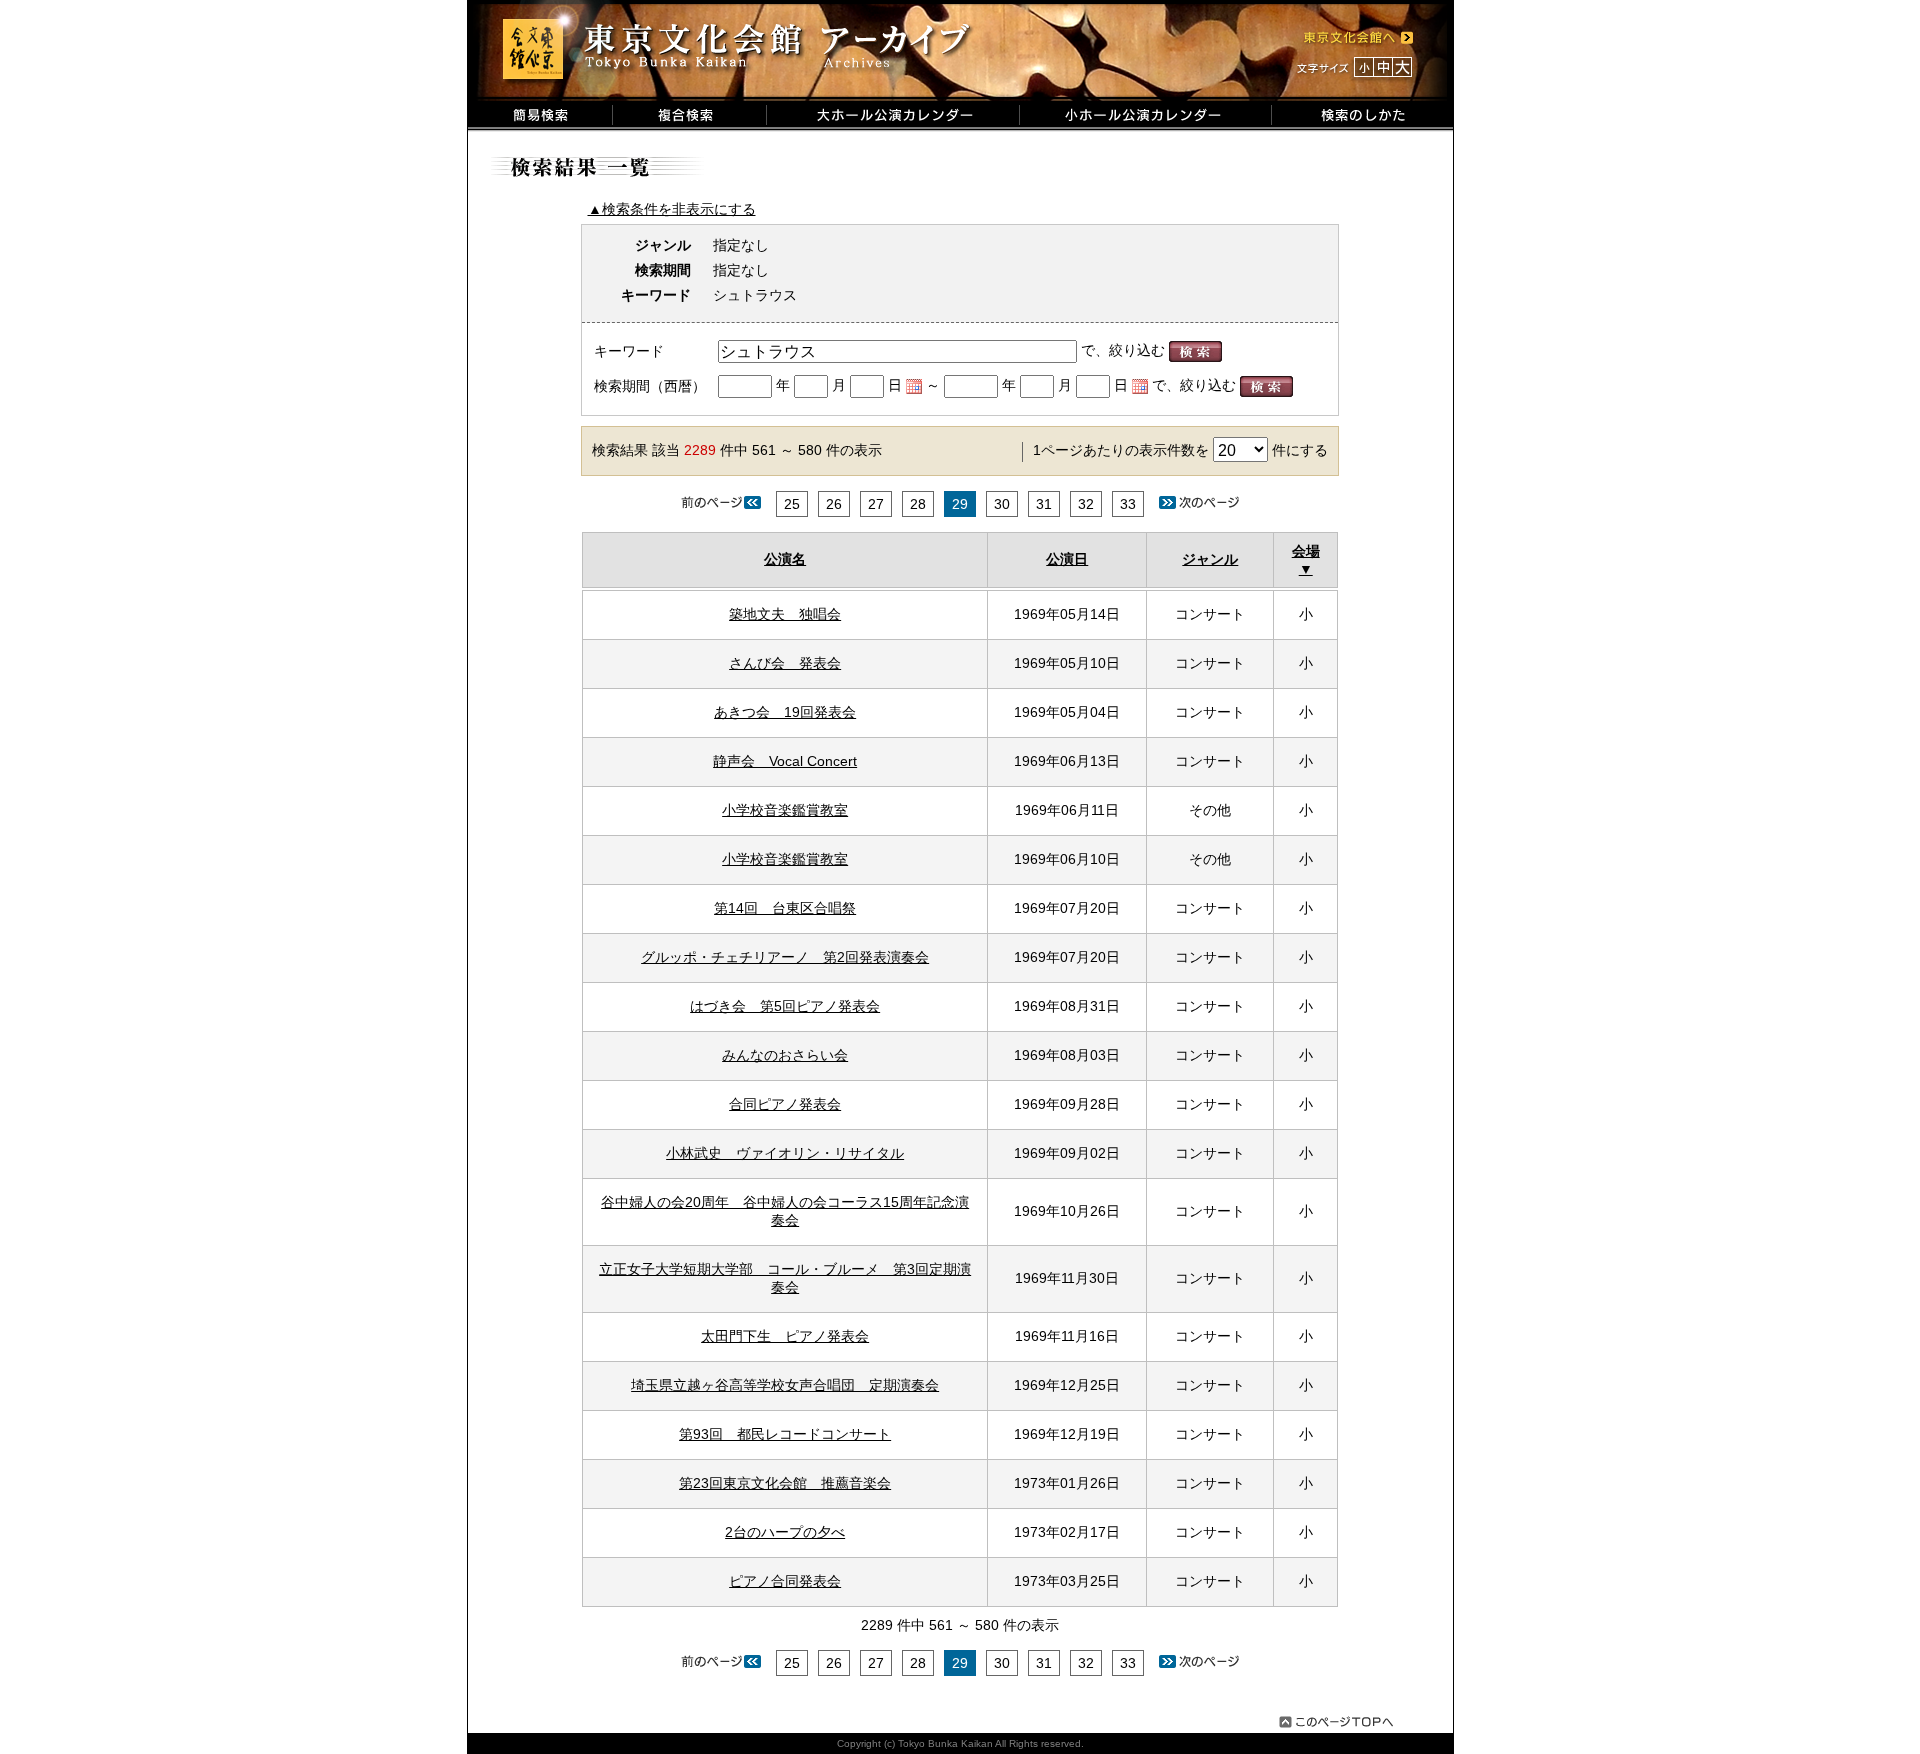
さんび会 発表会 (785, 663)
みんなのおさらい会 (785, 1055)
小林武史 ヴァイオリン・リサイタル (785, 1153)
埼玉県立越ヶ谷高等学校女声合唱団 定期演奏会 (785, 1385)
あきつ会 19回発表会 (785, 712)
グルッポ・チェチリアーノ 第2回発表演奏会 (785, 957)
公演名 (785, 559)
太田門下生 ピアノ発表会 (785, 1336)
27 (876, 504)
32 (1086, 504)
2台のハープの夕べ (785, 1532)
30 (1002, 504)
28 (918, 504)
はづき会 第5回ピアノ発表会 (785, 1006)
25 (792, 504)
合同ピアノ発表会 (785, 1104)
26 (834, 504)
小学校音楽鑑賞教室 (785, 810)
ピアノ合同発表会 (785, 1581)
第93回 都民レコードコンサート (785, 1434)
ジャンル (1210, 559)
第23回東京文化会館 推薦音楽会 (785, 1483)
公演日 (1067, 559)
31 (1044, 504)
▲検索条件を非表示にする (672, 209)
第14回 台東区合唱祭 (785, 908)
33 (1128, 504)
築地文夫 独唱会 (785, 614)
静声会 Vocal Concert (785, 761)
